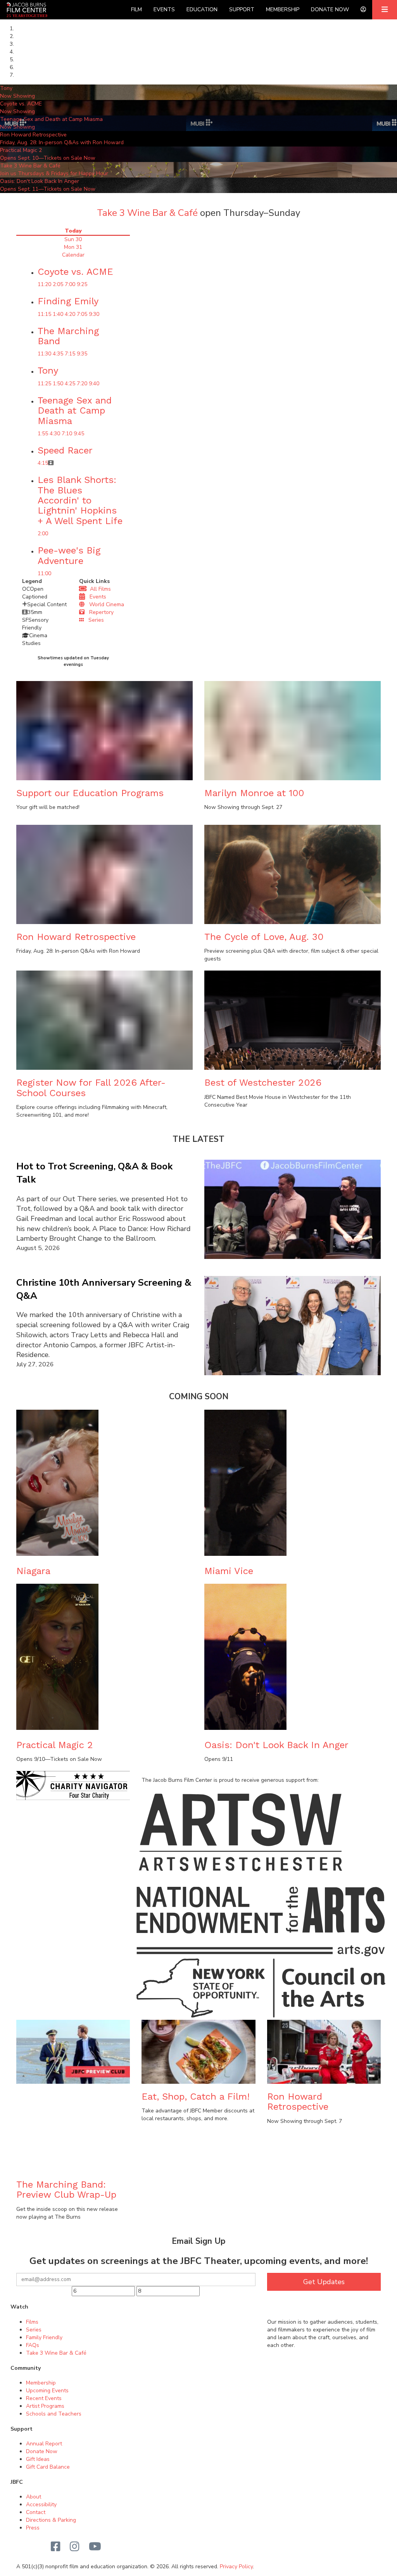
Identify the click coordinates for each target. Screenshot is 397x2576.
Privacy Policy (236, 2567)
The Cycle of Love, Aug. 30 (264, 937)
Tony (48, 371)
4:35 (58, 354)
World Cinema (104, 604)
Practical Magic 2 (55, 1745)
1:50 (58, 384)
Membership (283, 9)
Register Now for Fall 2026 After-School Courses (91, 1088)
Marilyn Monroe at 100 (254, 793)
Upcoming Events (47, 2391)
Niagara (33, 1571)
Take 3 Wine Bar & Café (147, 213)
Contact (36, 2512)
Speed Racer (65, 450)
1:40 (58, 314)
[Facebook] (56, 2547)
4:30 (55, 434)
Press (33, 2528)
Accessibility (41, 2504)
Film (136, 9)
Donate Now (330, 9)
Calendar (73, 255)
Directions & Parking (51, 2520)
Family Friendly (44, 2337)
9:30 (94, 314)
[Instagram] (75, 2547)
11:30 (44, 354)
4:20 (70, 314)
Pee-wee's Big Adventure (69, 555)
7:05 (82, 314)
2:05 (58, 284)
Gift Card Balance (48, 2467)
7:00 (70, 284)
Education (202, 9)
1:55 (43, 434)
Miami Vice (229, 1571)
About (34, 2497)
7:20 (82, 384)
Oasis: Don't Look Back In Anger (276, 1745)
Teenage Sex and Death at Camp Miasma (75, 411)
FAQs (33, 2345)
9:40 (94, 384)
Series (94, 620)
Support (242, 9)
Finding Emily (68, 301)
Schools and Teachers (54, 2414)
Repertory (99, 612)
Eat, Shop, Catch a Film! (196, 2097)
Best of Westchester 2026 (263, 1083)
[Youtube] (95, 2547)
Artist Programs (45, 2406)
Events (164, 9)
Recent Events (44, 2398)
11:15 (44, 314)
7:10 (67, 434)
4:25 (70, 384)
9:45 (79, 434)
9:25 (82, 284)
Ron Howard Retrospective (76, 937)
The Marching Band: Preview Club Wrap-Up (66, 2190)
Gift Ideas (38, 2459)
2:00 (43, 534)
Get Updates (324, 2282)
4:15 (43, 463)
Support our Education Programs (90, 793)
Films (32, 2322)
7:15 (70, 354)
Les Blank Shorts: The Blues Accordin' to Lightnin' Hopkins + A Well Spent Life (80, 500)
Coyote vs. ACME (75, 272)
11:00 (44, 573)
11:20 (44, 284)
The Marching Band (68, 336)
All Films (99, 589)
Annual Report (44, 2444)
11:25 (44, 384)
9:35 (82, 354)
